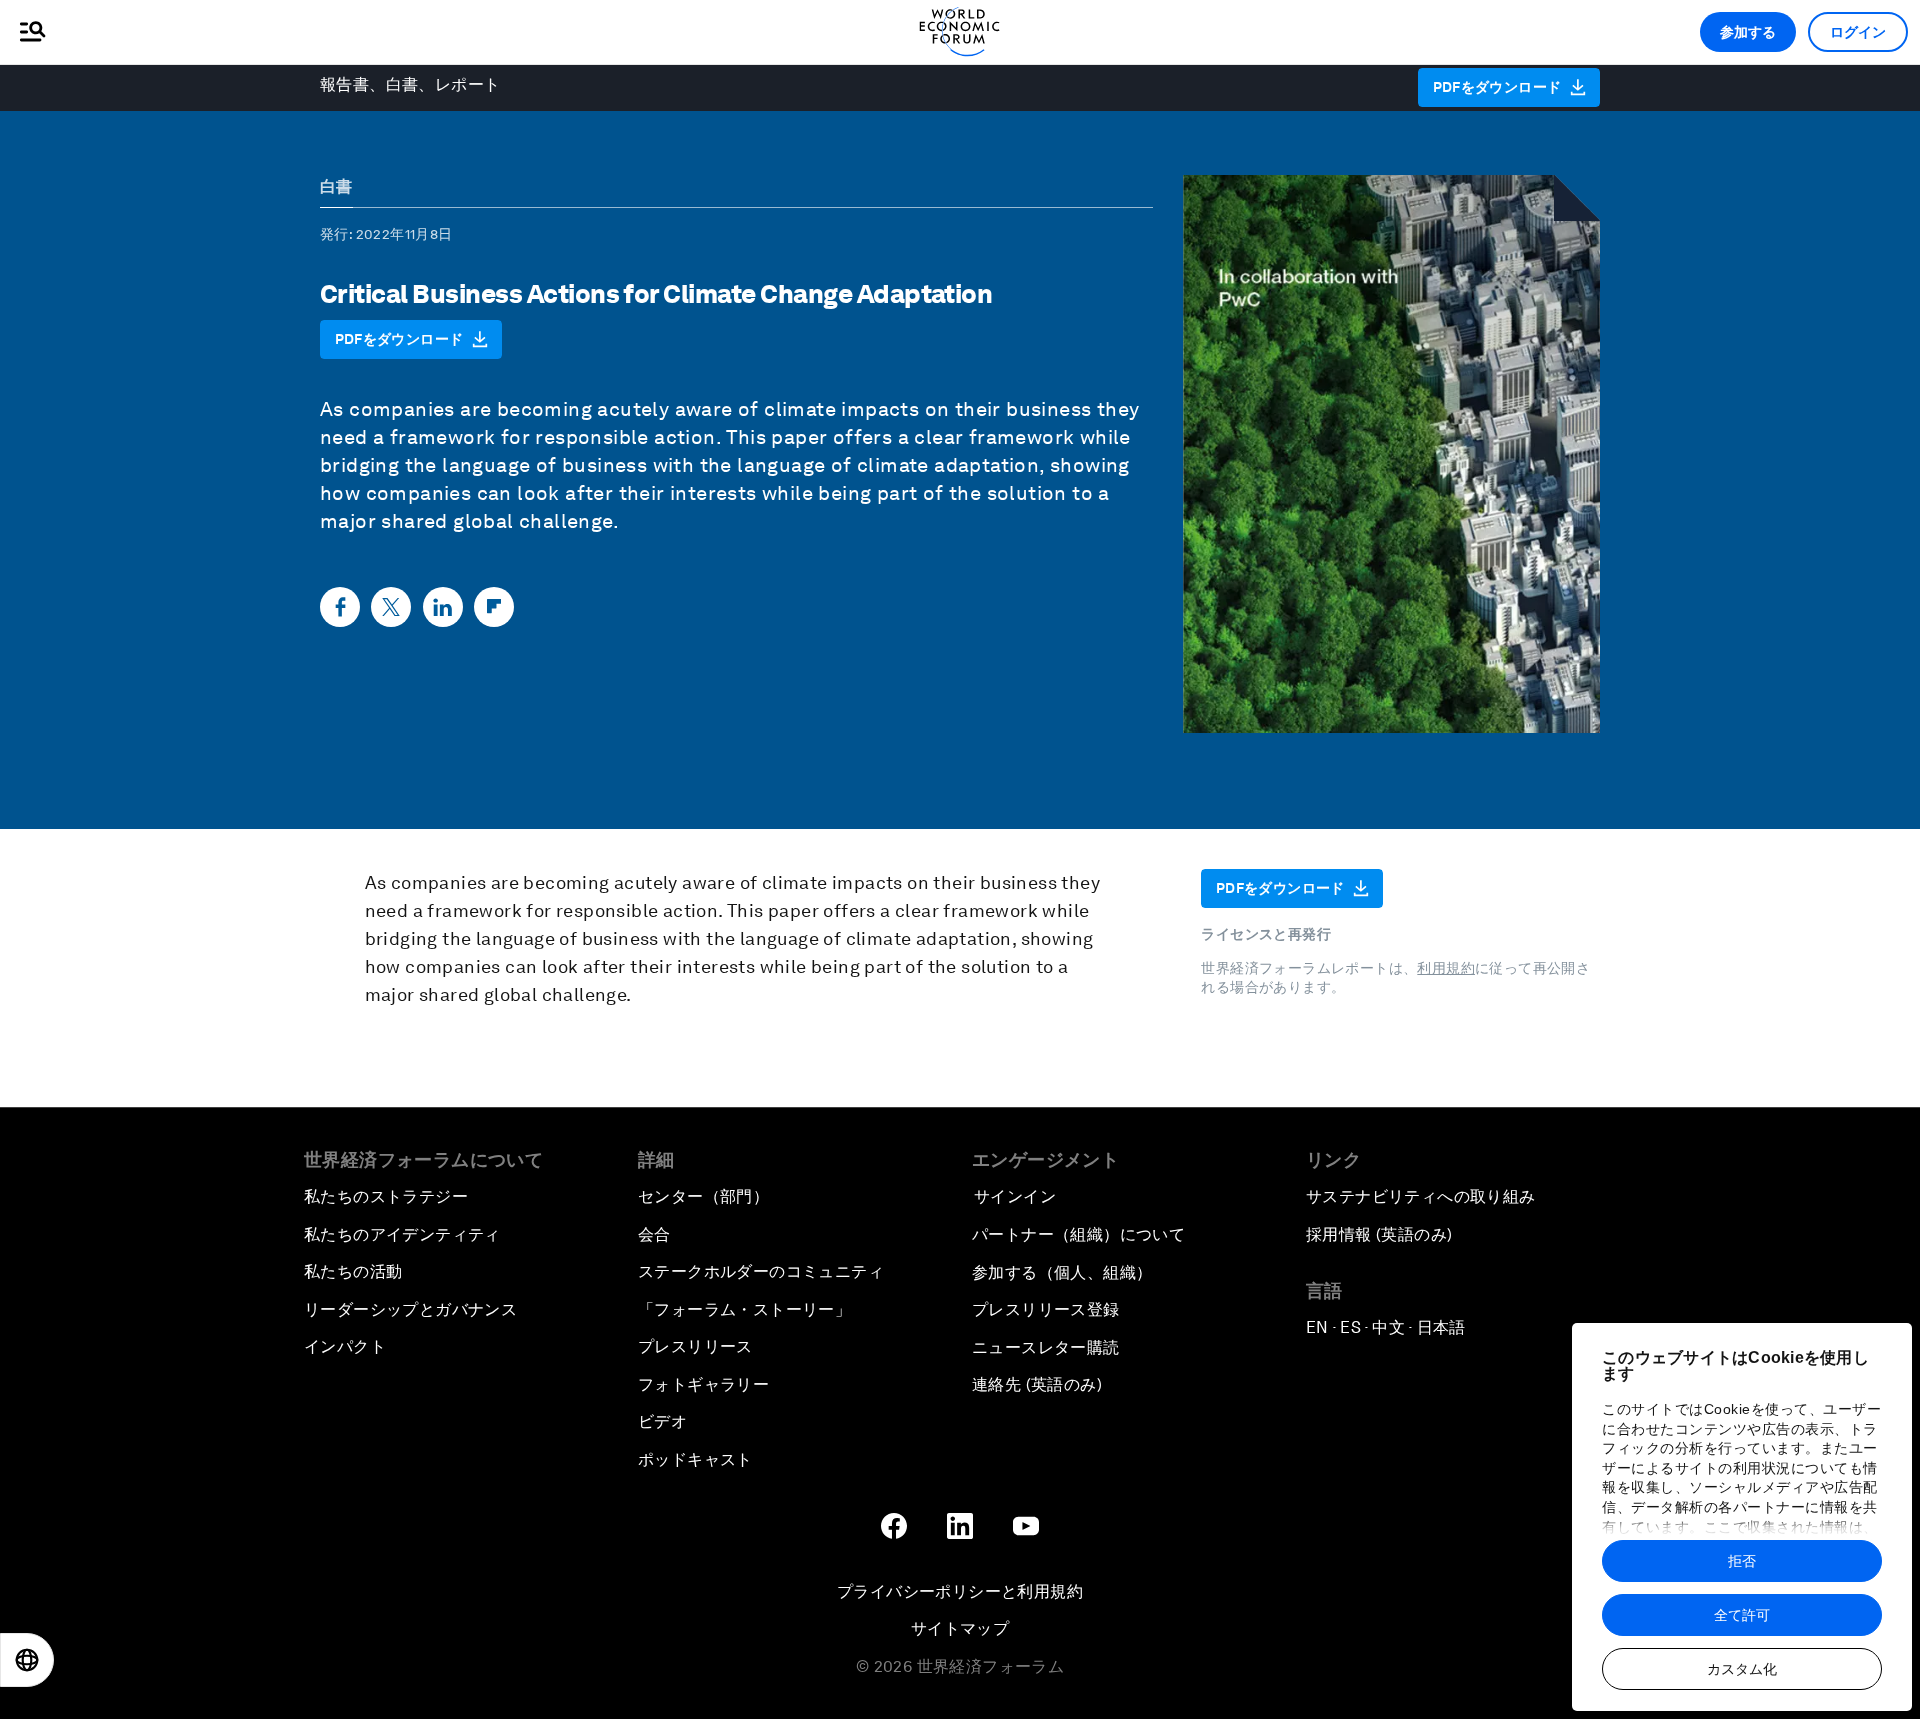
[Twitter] (391, 607)
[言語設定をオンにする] (27, 1660)
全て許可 (1742, 1615)
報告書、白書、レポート (410, 84)
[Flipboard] (494, 607)
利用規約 (1446, 968)
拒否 (1742, 1561)
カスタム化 (1742, 1669)
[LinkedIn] (443, 607)
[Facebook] (340, 607)
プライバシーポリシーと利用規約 (960, 1591)
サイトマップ (960, 1628)
